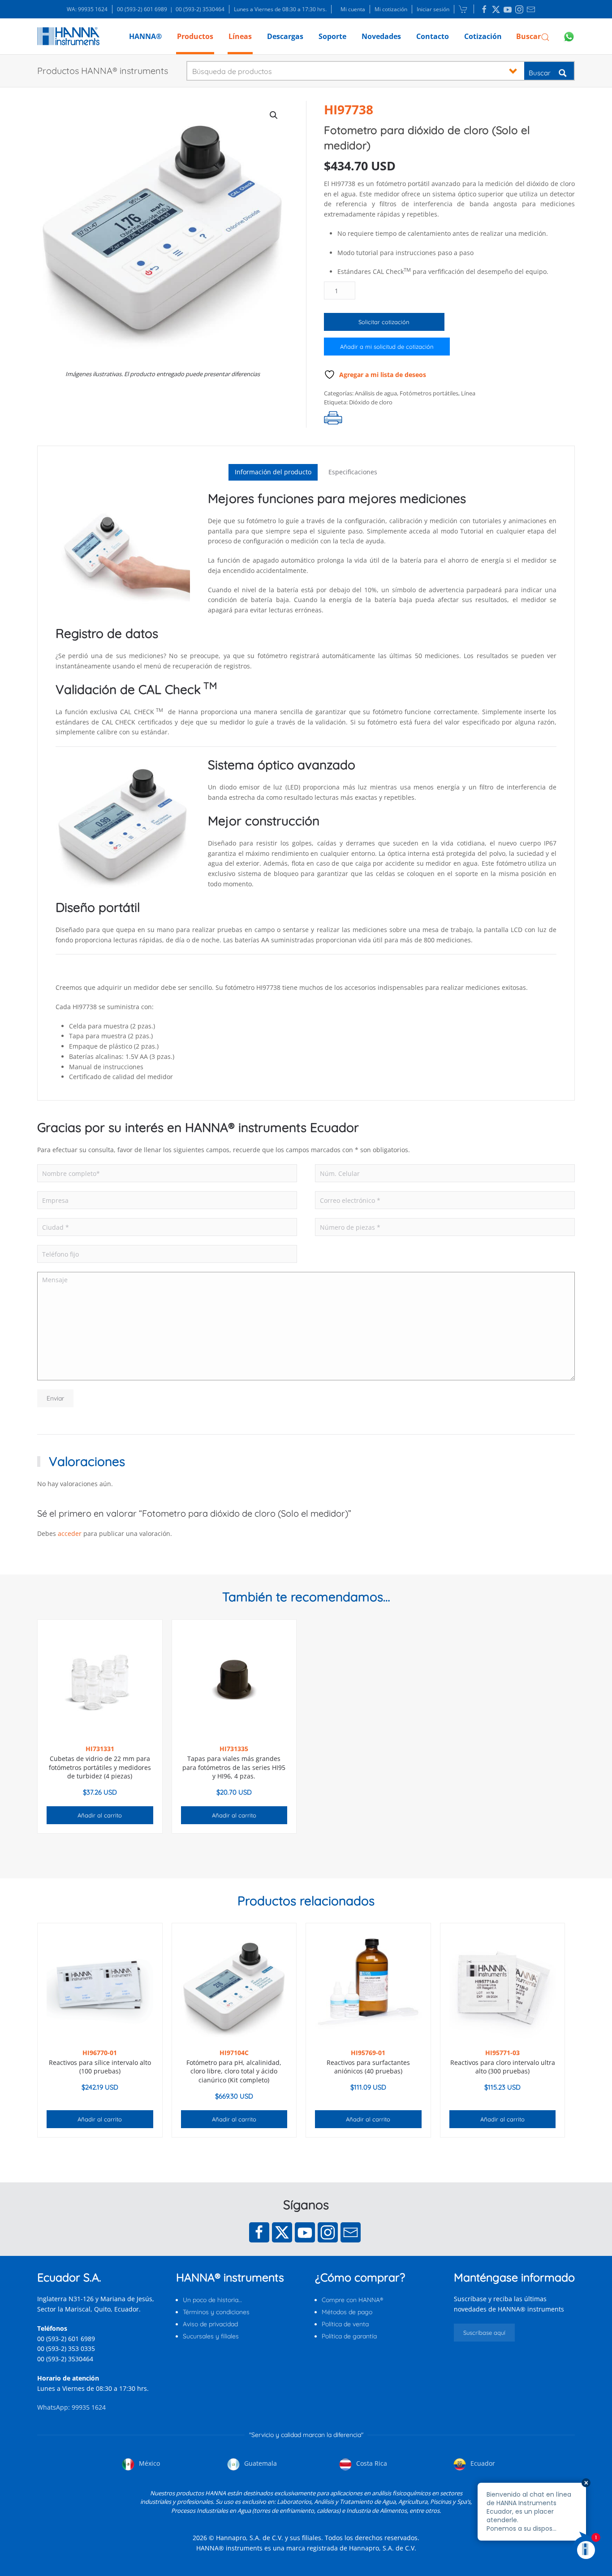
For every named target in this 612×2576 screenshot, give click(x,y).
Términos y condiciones (216, 2312)
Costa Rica (371, 2463)
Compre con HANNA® (352, 2300)
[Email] (351, 2232)
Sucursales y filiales (211, 2336)
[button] (533, 36)
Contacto (433, 36)
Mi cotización (391, 9)
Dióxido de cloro (371, 402)
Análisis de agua (376, 393)
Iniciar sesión (433, 9)
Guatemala (260, 2463)
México (149, 2463)
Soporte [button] (332, 36)
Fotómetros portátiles (429, 393)
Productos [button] (195, 36)
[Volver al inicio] (68, 36)
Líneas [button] (240, 36)
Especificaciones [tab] (353, 472)
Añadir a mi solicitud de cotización (387, 347)
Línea (468, 393)
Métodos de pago (347, 2312)
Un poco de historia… (212, 2300)
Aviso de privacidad (210, 2324)
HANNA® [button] (145, 36)
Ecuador (482, 2463)
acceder (70, 1533)
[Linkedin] (484, 9)
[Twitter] (282, 2232)
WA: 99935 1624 (87, 9)
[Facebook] (259, 2232)
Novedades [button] (381, 36)
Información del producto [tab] (273, 472)
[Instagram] (328, 2232)
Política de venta (345, 2324)
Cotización (483, 36)
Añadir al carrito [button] (100, 1815)
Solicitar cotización (384, 322)
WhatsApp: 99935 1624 (71, 2407)
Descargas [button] (285, 36)
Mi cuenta (353, 9)
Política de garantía (349, 2336)
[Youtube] (305, 2232)
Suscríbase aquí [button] (484, 2333)
